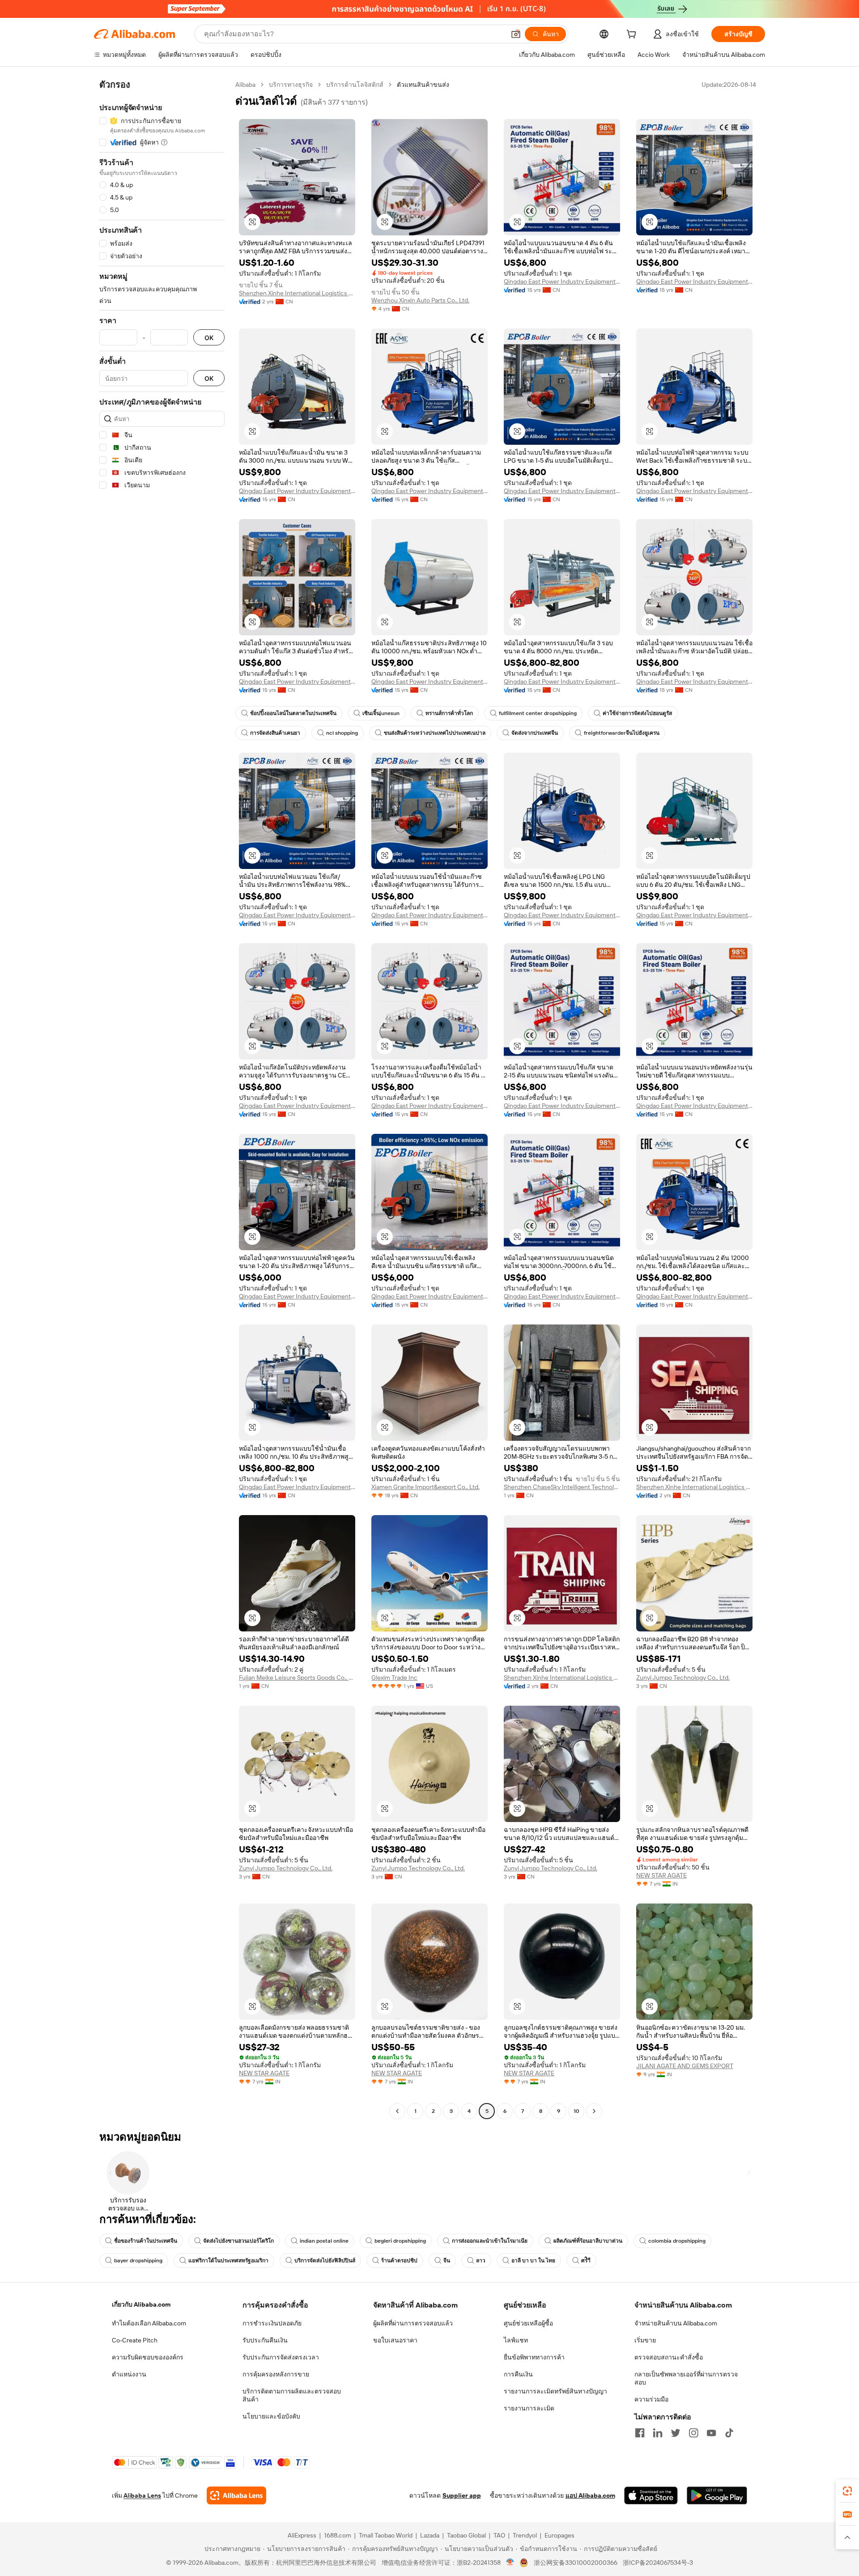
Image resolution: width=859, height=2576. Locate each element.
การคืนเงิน (518, 2374)
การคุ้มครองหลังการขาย (276, 2374)
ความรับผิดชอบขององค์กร (148, 2357)
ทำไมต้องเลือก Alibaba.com (149, 2323)
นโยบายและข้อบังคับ (271, 2416)
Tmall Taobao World (386, 2535)
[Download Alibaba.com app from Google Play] (717, 2495)
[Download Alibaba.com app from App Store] (651, 2495)
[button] (516, 34)
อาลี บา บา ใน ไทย (533, 2261)
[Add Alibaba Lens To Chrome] (236, 2495)
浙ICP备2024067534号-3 (658, 2563)
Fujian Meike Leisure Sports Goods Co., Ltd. (297, 1678)
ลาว (481, 2261)
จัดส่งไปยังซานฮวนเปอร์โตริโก (238, 2241)
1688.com (338, 2535)
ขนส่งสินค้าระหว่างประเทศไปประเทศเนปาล (435, 733)
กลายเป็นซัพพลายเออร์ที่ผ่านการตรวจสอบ (686, 2378)
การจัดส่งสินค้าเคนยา (275, 733)
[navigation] (162, 1099)
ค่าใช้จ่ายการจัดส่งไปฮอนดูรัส (637, 713)
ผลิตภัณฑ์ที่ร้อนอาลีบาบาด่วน (588, 2241)
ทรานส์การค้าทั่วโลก (449, 713)
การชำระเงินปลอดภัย (272, 2323)
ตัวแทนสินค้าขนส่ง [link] (423, 85)
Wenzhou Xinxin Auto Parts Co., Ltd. (420, 300)
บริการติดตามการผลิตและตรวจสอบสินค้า (292, 2395)
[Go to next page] (594, 2111)
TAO (499, 2535)
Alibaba (245, 85)
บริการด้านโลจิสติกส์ (355, 85)
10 (576, 2111)
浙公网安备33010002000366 (576, 2563)
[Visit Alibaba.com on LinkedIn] (658, 2433)
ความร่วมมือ (651, 2399)
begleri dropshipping (400, 2241)
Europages (559, 2535)
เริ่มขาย (645, 2340)
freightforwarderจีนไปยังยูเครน (622, 733)
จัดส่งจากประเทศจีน (535, 733)
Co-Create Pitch (135, 2340)
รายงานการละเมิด (529, 2408)
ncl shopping (342, 733)
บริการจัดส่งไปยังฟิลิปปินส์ (325, 2261)
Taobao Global (466, 2535)
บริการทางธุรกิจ (291, 85)
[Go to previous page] (397, 2111)
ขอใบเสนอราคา (395, 2340)
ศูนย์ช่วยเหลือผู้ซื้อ (528, 2323)
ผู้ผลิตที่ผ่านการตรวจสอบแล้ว (413, 2323)
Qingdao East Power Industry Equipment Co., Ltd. (562, 281)
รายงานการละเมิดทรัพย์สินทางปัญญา (555, 2391)
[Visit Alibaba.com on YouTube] (711, 2433)
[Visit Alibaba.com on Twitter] (676, 2433)
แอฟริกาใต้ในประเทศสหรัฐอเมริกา (228, 2261)
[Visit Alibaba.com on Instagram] (693, 2433)
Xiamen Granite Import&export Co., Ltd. (425, 1487)
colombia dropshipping (677, 2241)
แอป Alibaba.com (590, 2495)
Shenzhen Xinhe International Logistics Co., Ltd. (297, 293)
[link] (847, 2491)
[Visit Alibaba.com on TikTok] (729, 2433)
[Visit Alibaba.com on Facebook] (640, 2433)
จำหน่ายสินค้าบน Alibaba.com (676, 2323)
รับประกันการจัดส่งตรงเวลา (281, 2357)
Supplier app (462, 2495)
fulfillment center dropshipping (538, 713)
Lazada (430, 2535)
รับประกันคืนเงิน (265, 2340)
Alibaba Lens (142, 2495)
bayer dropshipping (138, 2261)
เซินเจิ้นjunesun (381, 713)
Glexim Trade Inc (394, 1678)
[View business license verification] (510, 2563)
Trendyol (525, 2535)
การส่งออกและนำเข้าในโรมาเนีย (490, 2241)
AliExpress (302, 2535)
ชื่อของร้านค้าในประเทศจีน (146, 2241)
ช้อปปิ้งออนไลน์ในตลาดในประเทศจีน (293, 713)
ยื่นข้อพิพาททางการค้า (534, 2357)
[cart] (633, 35)
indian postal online (324, 2241)
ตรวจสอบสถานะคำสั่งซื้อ (669, 2357)
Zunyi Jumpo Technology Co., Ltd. (683, 1678)
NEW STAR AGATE (661, 1875)
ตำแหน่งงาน (129, 2374)
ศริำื (586, 2261)
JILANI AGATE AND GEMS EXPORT (685, 2066)
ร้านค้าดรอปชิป (399, 2261)
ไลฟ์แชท (516, 2340)
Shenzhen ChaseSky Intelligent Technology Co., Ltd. (562, 1487)
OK (209, 338)
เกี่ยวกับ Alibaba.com (141, 2304)
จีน (447, 2261)
